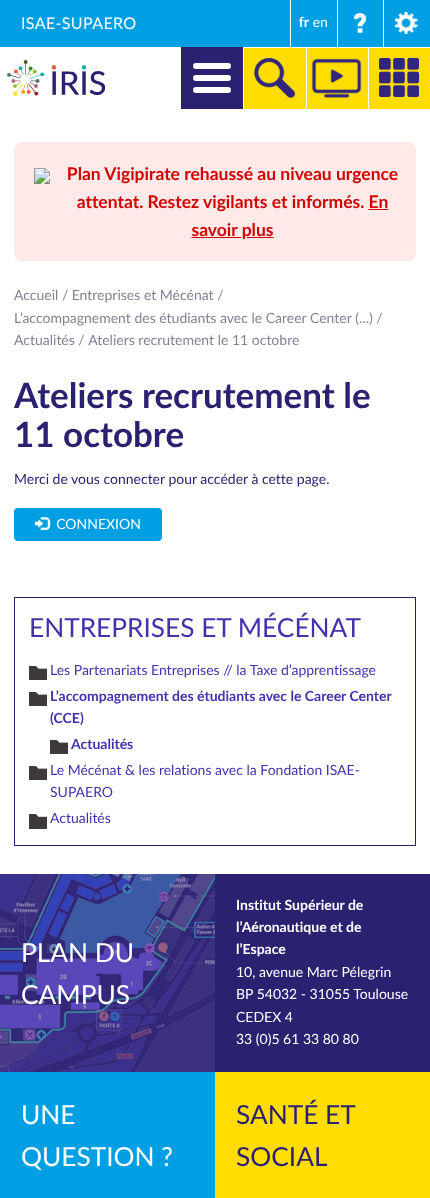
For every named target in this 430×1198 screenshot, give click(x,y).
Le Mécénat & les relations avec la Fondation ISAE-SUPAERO (205, 781)
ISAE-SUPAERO (79, 23)
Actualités (44, 340)
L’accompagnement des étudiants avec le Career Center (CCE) (220, 707)
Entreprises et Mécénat (143, 295)
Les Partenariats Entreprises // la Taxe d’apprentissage (213, 670)
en (320, 22)
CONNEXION (95, 524)
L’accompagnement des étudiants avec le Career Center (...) (193, 318)
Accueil (36, 295)
